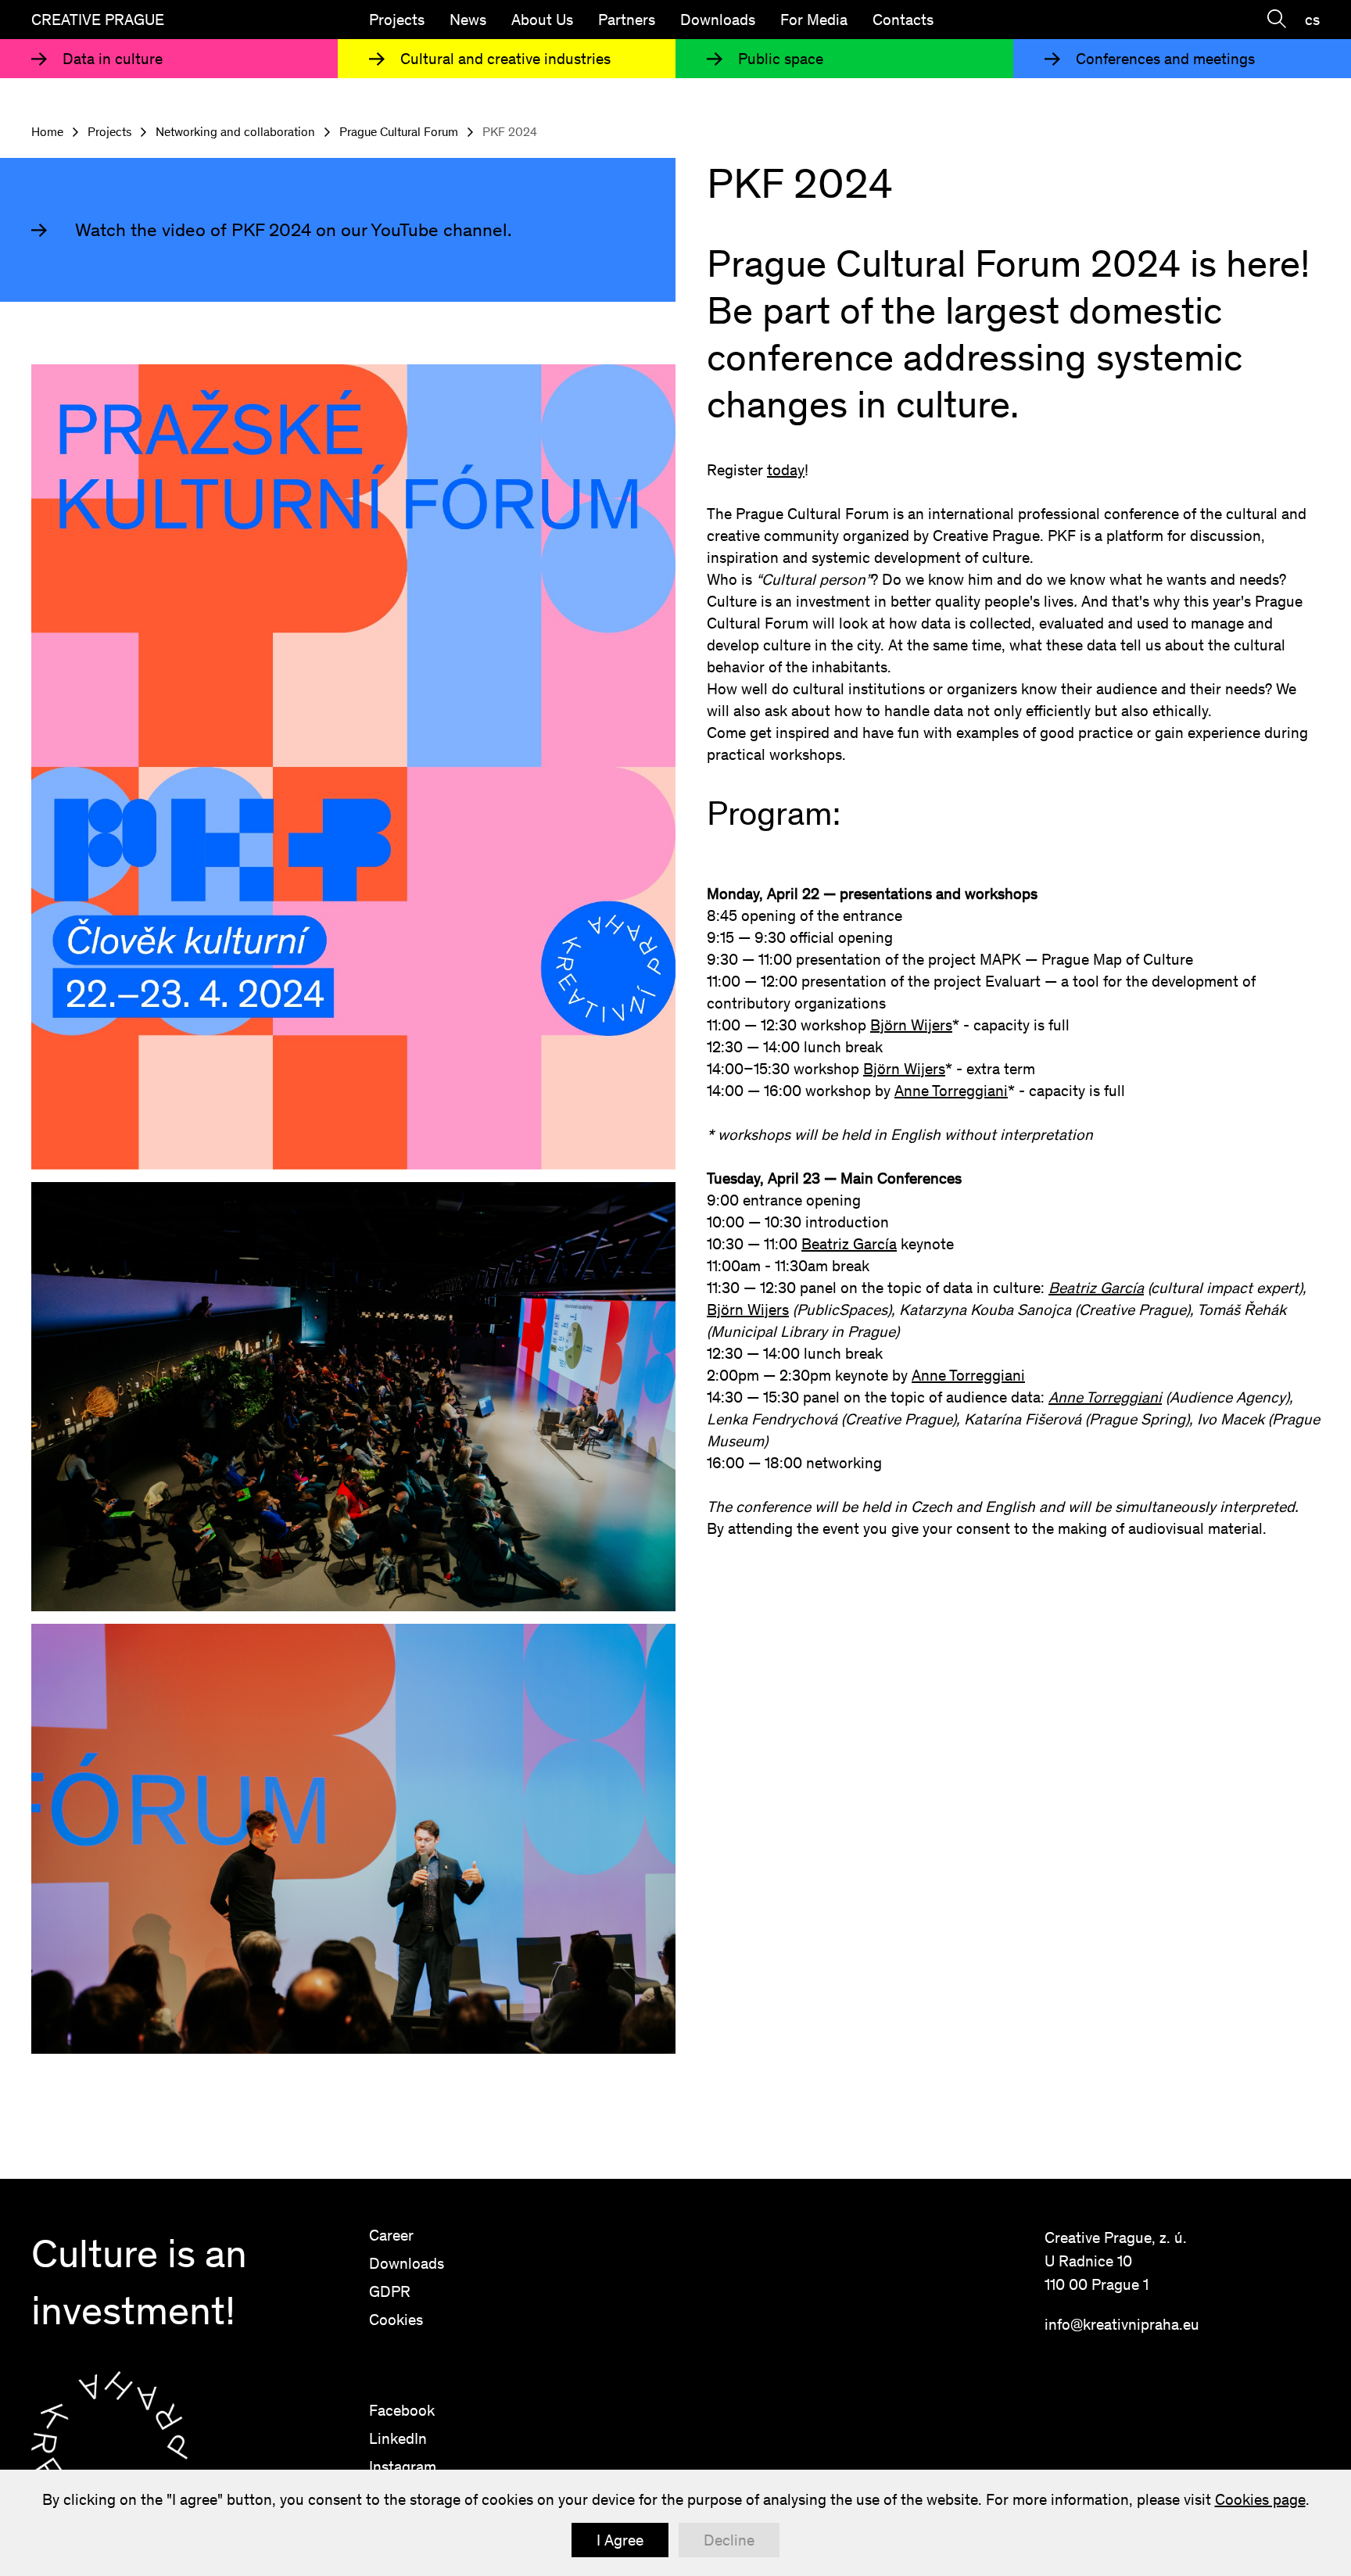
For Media (814, 20)
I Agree (620, 2540)
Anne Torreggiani (951, 1091)
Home (47, 132)
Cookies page (1260, 2499)
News (468, 20)
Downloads (718, 20)
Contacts (903, 20)
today (786, 470)
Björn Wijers (911, 1025)
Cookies (396, 2320)
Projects (397, 20)
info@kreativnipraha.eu (1122, 2324)
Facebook (402, 2410)
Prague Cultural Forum (399, 132)
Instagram (403, 2467)
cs (1312, 20)
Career (391, 2235)
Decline (729, 2540)
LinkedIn (398, 2438)
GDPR (390, 2291)
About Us (542, 20)
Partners (627, 20)
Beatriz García (849, 1244)
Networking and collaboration (235, 132)
